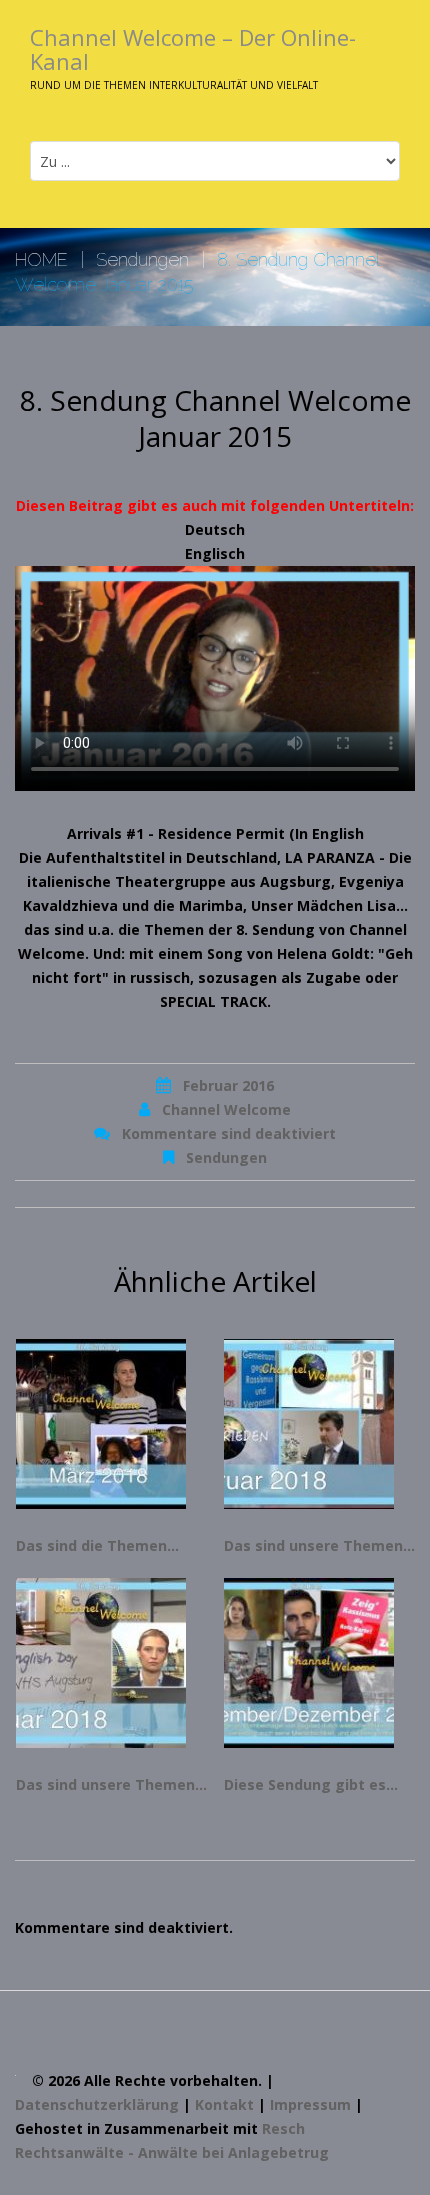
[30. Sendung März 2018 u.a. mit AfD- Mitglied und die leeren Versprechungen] (111, 1424)
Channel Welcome (226, 1109)
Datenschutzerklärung (97, 2104)
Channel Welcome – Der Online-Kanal (193, 49)
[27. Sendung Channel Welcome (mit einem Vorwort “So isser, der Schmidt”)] (319, 1663)
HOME (41, 259)
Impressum (310, 2104)
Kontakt (224, 2104)
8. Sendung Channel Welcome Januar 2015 (215, 418)
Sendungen (142, 259)
